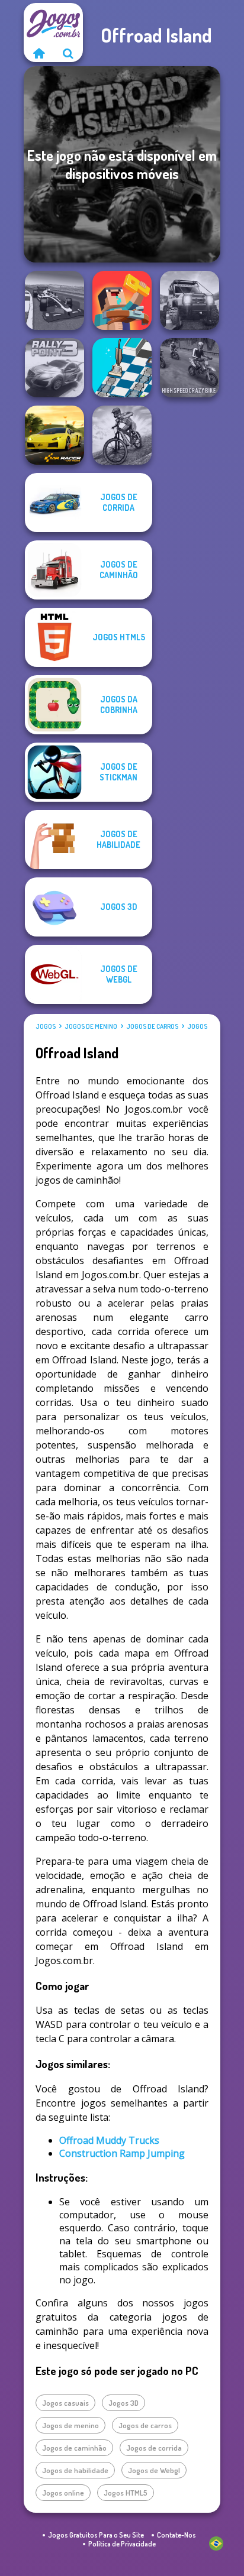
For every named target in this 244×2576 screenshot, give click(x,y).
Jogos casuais (65, 2403)
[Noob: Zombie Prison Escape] (122, 300)
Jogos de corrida (154, 2448)
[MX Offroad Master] (122, 435)
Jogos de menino (91, 1026)
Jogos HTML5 (126, 2493)
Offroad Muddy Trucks (109, 2140)
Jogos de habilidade (75, 2470)
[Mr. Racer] (54, 435)
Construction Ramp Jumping (122, 2153)
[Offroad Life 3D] (190, 300)
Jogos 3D (123, 2403)
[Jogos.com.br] (38, 53)
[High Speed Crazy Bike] (190, 368)
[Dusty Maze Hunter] (122, 368)
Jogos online (63, 2493)
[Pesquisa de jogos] (68, 53)
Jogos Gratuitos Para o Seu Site (96, 2535)
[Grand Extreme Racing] (54, 300)
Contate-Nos (176, 2535)
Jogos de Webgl (154, 2470)
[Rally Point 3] (54, 368)
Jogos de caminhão (74, 2448)
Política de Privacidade (122, 2544)
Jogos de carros (152, 1026)
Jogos (46, 1026)
